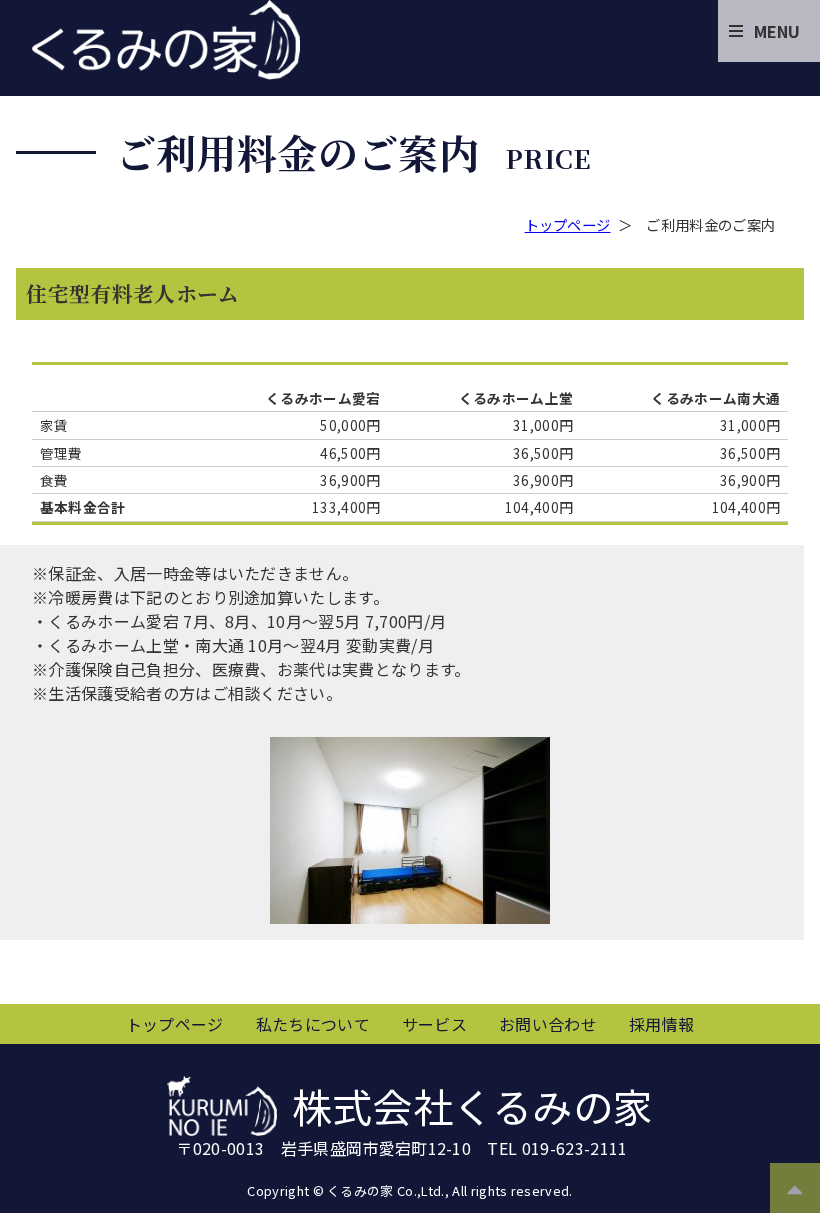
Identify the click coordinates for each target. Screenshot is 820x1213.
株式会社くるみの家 (166, 40)
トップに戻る (794, 1183)
